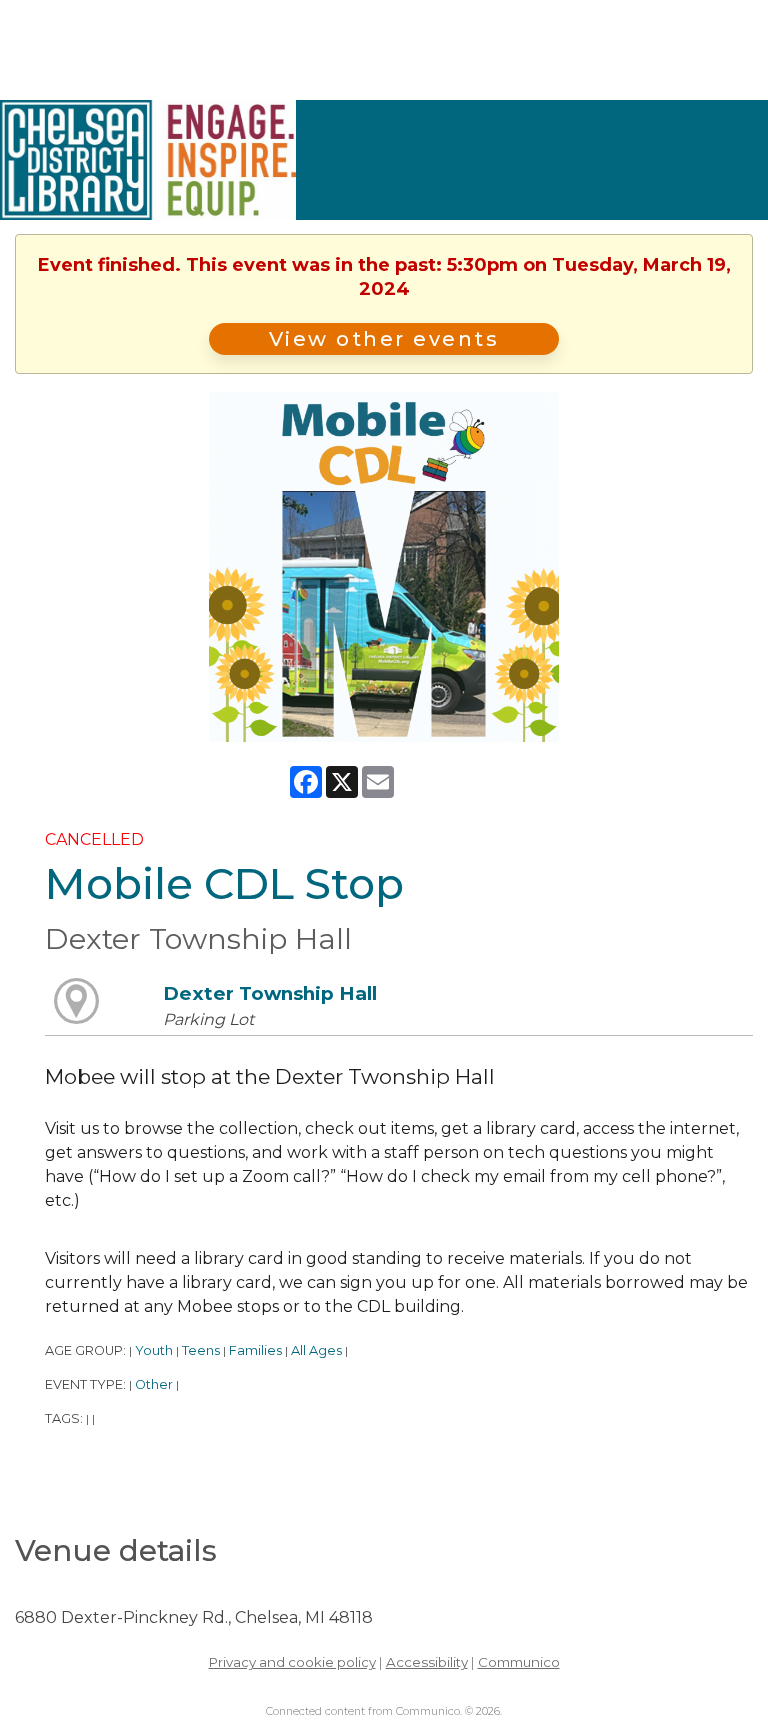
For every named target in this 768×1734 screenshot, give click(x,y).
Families (255, 1350)
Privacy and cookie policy (292, 1662)
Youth (154, 1350)
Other (154, 1384)
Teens (201, 1350)
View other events (384, 339)
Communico (519, 1662)
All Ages (316, 1350)
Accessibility (427, 1662)
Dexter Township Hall (270, 993)
